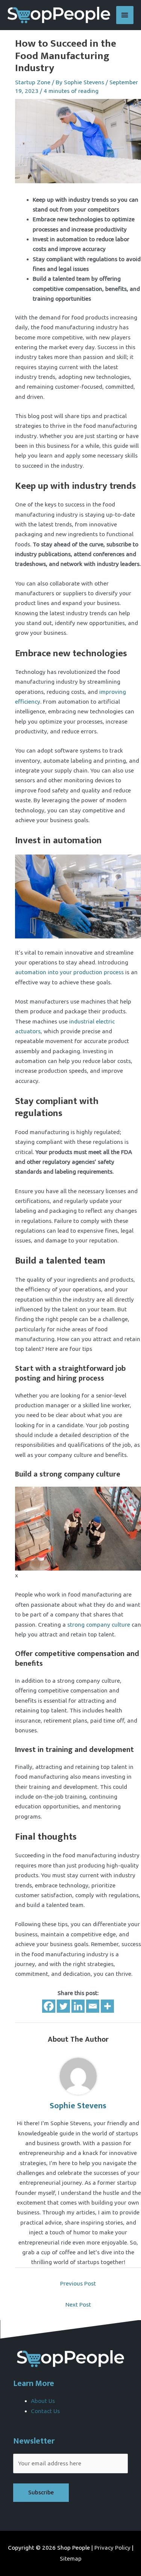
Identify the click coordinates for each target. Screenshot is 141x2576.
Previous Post (78, 2283)
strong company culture (99, 1625)
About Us (43, 2401)
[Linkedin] (78, 2006)
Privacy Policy (112, 2548)
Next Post (78, 2305)
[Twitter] (63, 2006)
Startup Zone (33, 82)
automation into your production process (69, 972)
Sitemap (71, 2559)
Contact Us (45, 2411)
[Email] (93, 2006)
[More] (107, 2006)
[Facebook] (49, 2006)
